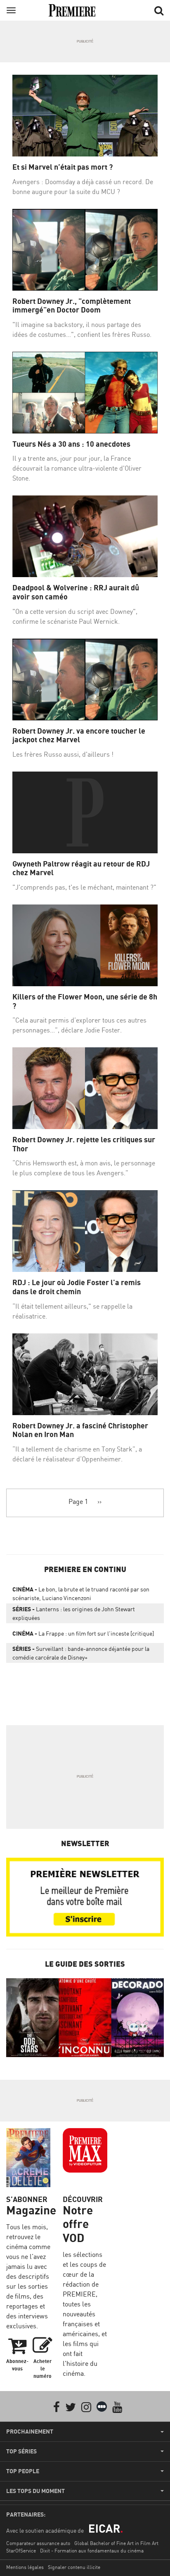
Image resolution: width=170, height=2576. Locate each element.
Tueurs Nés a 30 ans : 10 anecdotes (71, 444)
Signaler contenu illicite (74, 2567)
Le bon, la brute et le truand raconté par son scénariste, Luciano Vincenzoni (81, 1593)
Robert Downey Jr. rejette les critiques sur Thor (84, 1144)
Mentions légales (25, 2567)
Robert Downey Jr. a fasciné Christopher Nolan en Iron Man (80, 1430)
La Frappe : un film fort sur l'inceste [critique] (83, 1633)
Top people (23, 2471)
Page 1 (78, 1501)
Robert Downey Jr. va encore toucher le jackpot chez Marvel (79, 735)
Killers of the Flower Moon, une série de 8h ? (85, 1001)
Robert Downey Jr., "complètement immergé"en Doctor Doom (72, 306)
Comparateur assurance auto (38, 2543)
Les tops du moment (35, 2491)
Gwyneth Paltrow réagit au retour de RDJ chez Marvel (81, 868)
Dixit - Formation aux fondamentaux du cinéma (92, 2551)
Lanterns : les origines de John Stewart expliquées (74, 1613)
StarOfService (21, 2551)
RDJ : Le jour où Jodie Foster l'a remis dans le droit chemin (77, 1287)
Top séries (21, 2451)
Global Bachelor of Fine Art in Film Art (116, 2543)
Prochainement (30, 2432)
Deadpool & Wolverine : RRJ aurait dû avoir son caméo (76, 592)
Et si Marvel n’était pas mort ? (63, 167)
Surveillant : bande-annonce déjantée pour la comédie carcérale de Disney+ (81, 1653)
